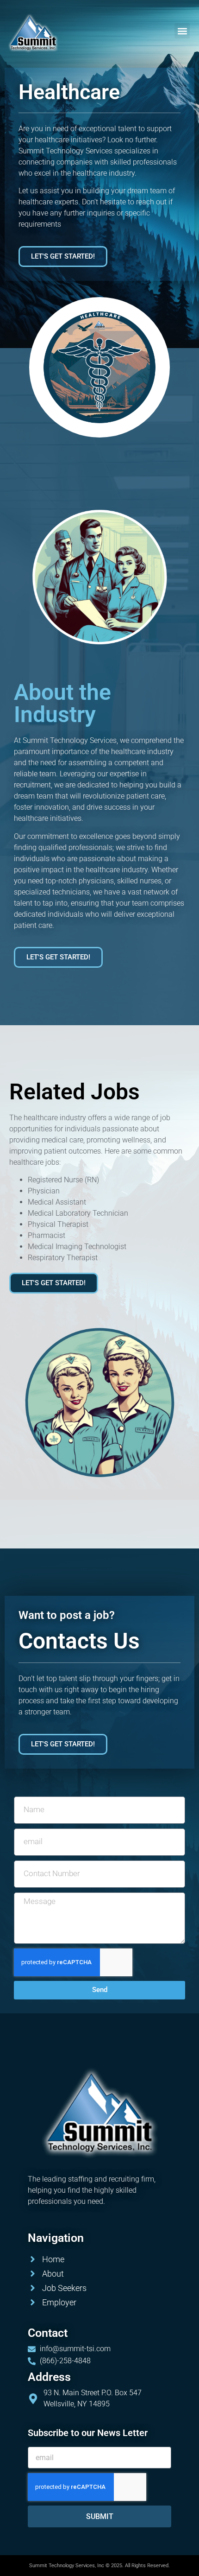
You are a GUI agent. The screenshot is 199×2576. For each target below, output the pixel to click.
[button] (182, 31)
